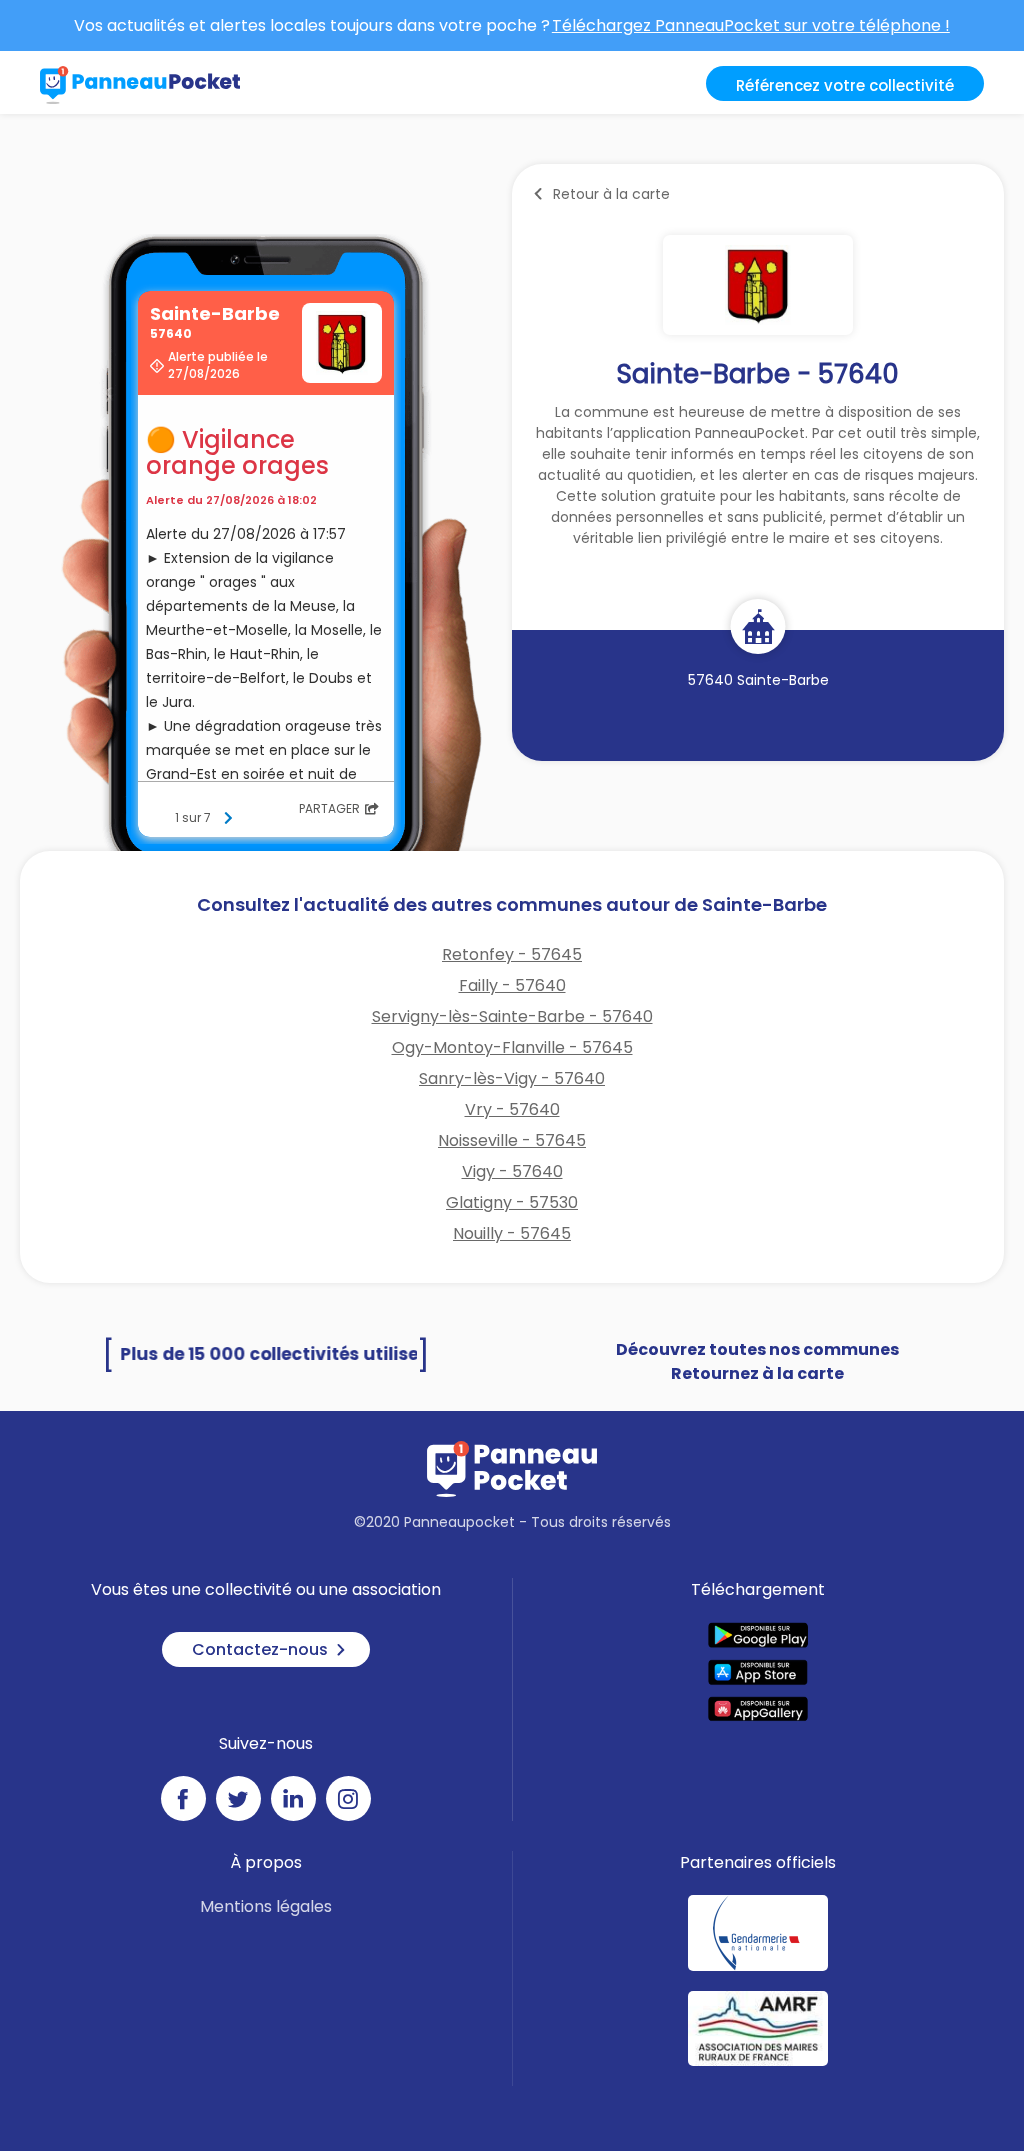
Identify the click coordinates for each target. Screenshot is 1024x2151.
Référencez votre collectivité (845, 85)
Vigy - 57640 (512, 1171)
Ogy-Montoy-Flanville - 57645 (512, 1047)
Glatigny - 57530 (512, 1202)
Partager (329, 808)
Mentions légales (266, 1906)
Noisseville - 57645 (512, 1140)
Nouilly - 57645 (512, 1233)
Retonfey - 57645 (512, 954)
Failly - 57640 (512, 985)
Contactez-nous (260, 1649)
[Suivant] (228, 818)
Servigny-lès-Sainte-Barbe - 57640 (512, 1016)
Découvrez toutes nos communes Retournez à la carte (757, 1361)
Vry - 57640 (512, 1109)
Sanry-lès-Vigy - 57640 (512, 1078)
